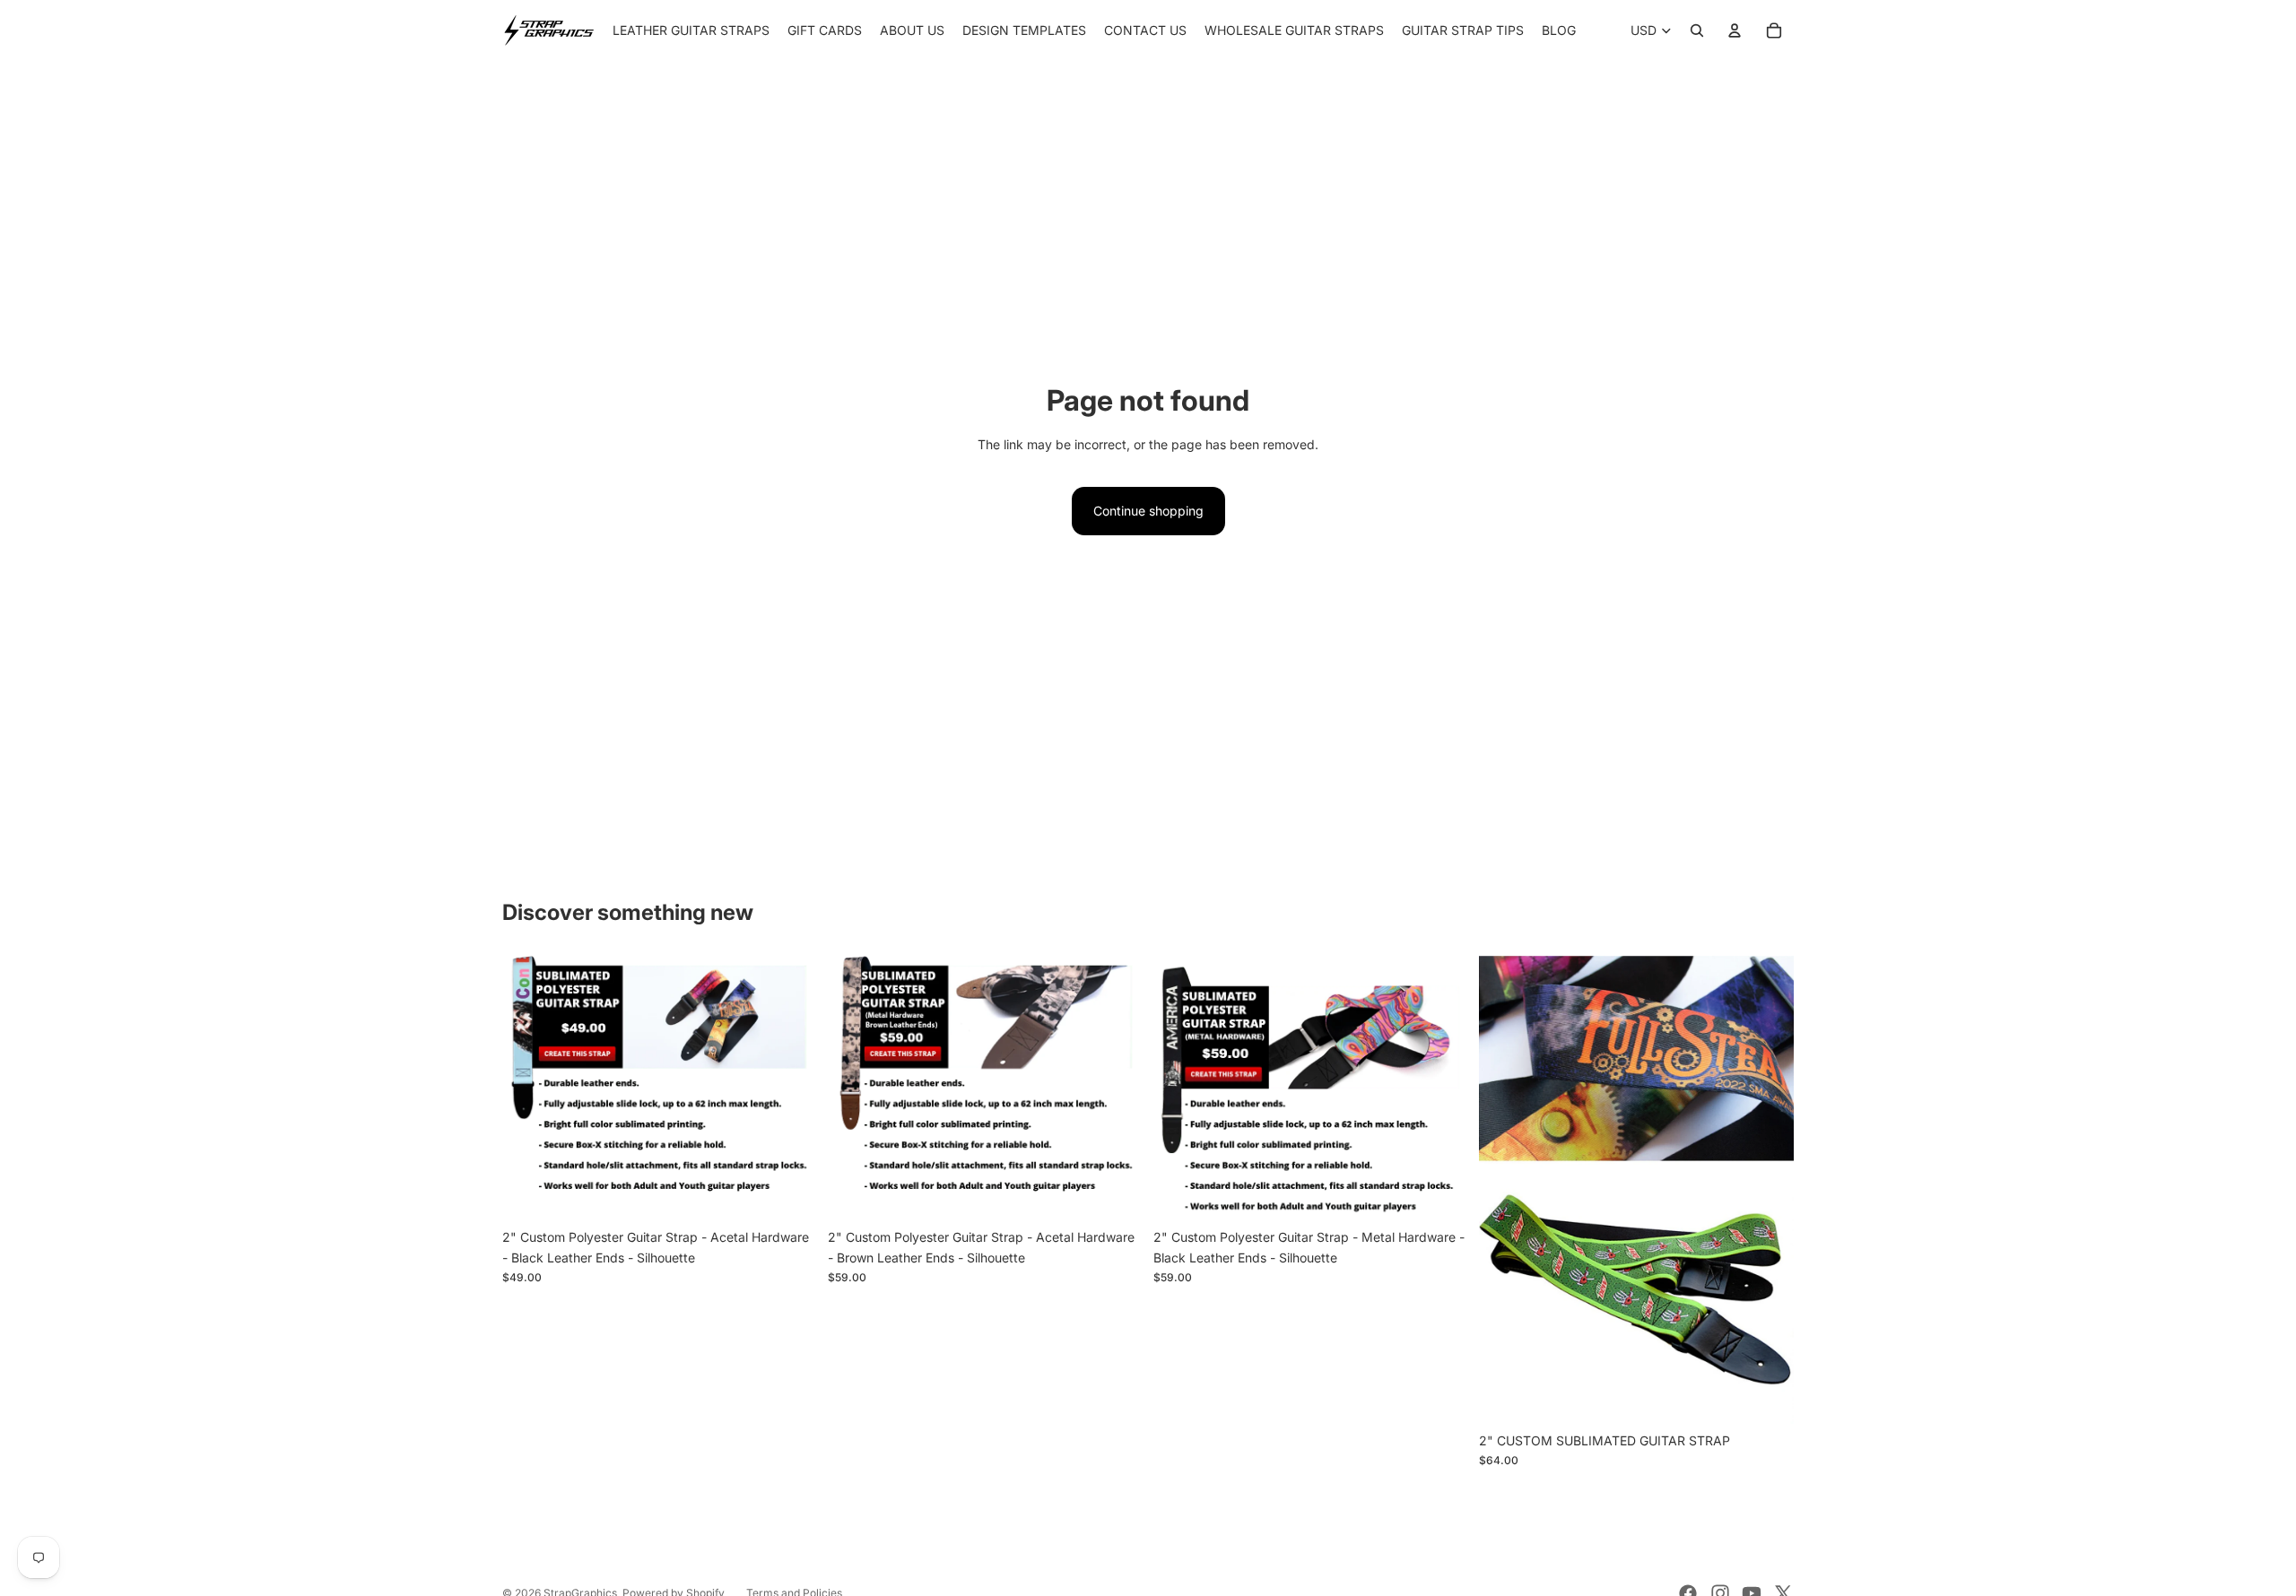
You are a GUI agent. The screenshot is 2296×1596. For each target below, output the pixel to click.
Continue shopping (1148, 511)
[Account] (1735, 30)
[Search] (1697, 30)
